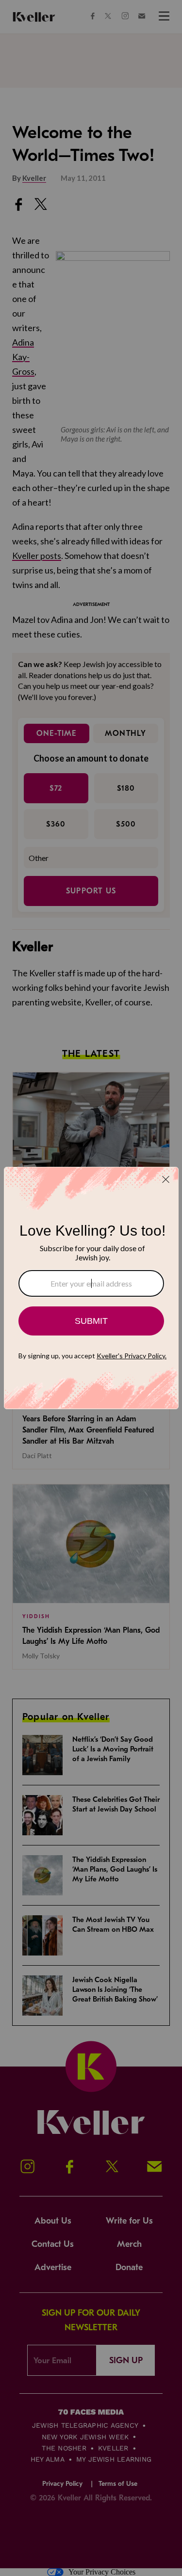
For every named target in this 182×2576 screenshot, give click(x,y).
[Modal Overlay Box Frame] (91, 1288)
